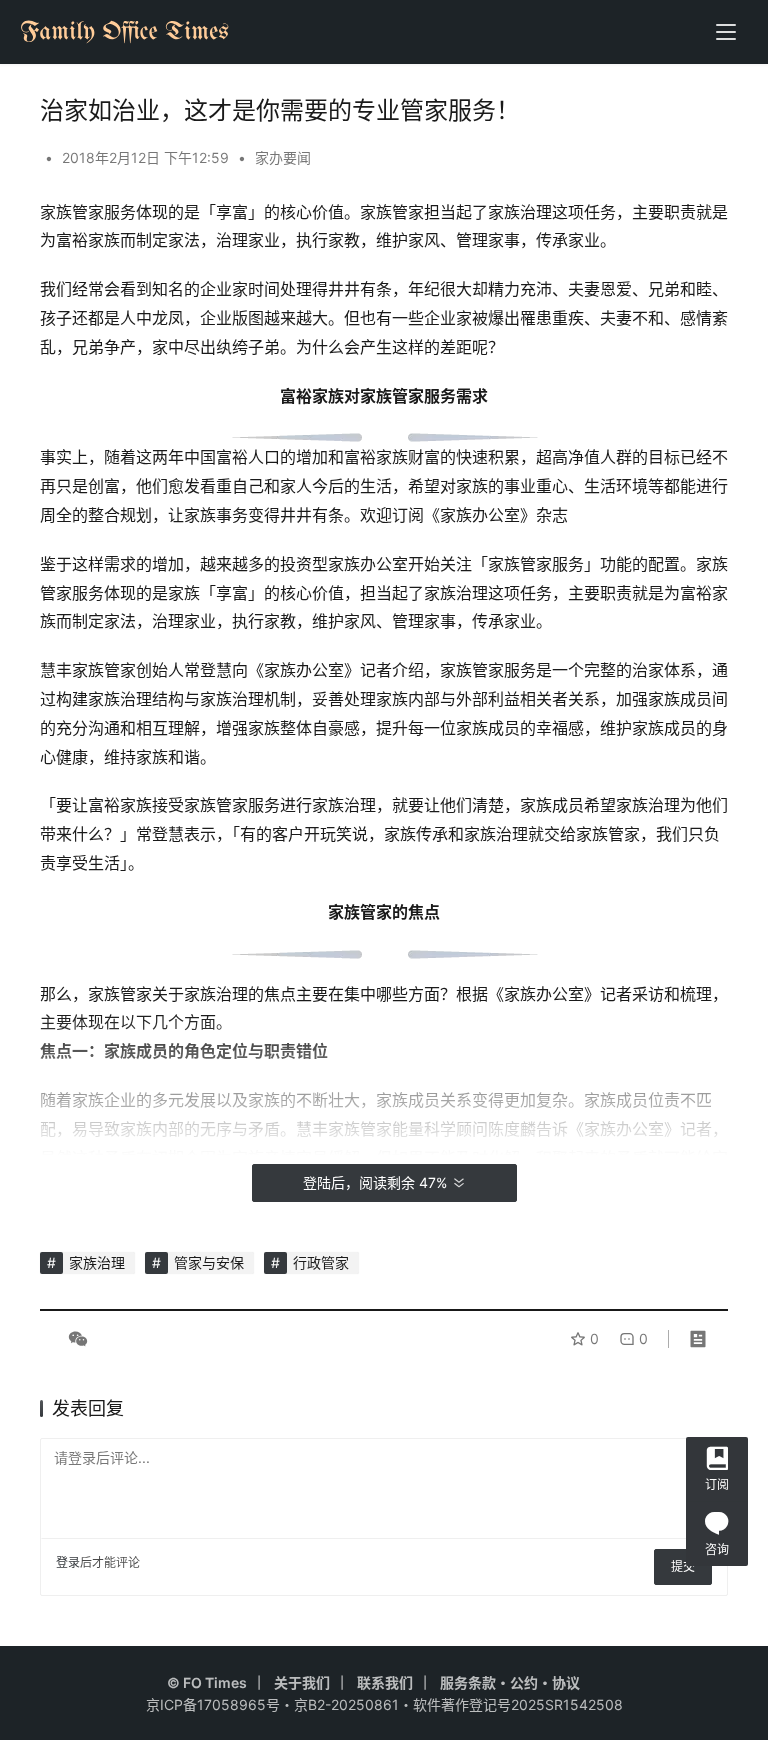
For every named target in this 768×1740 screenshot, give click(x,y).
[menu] (726, 32)
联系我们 (385, 1682)
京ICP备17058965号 (213, 1704)
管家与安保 (209, 1262)
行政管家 (321, 1262)
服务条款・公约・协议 (510, 1682)
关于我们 (302, 1682)
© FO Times (207, 1682)
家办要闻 (283, 157)
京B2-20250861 (346, 1704)
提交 (683, 1566)
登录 (68, 1562)
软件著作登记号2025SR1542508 (518, 1704)
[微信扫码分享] (74, 1339)
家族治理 (97, 1262)
